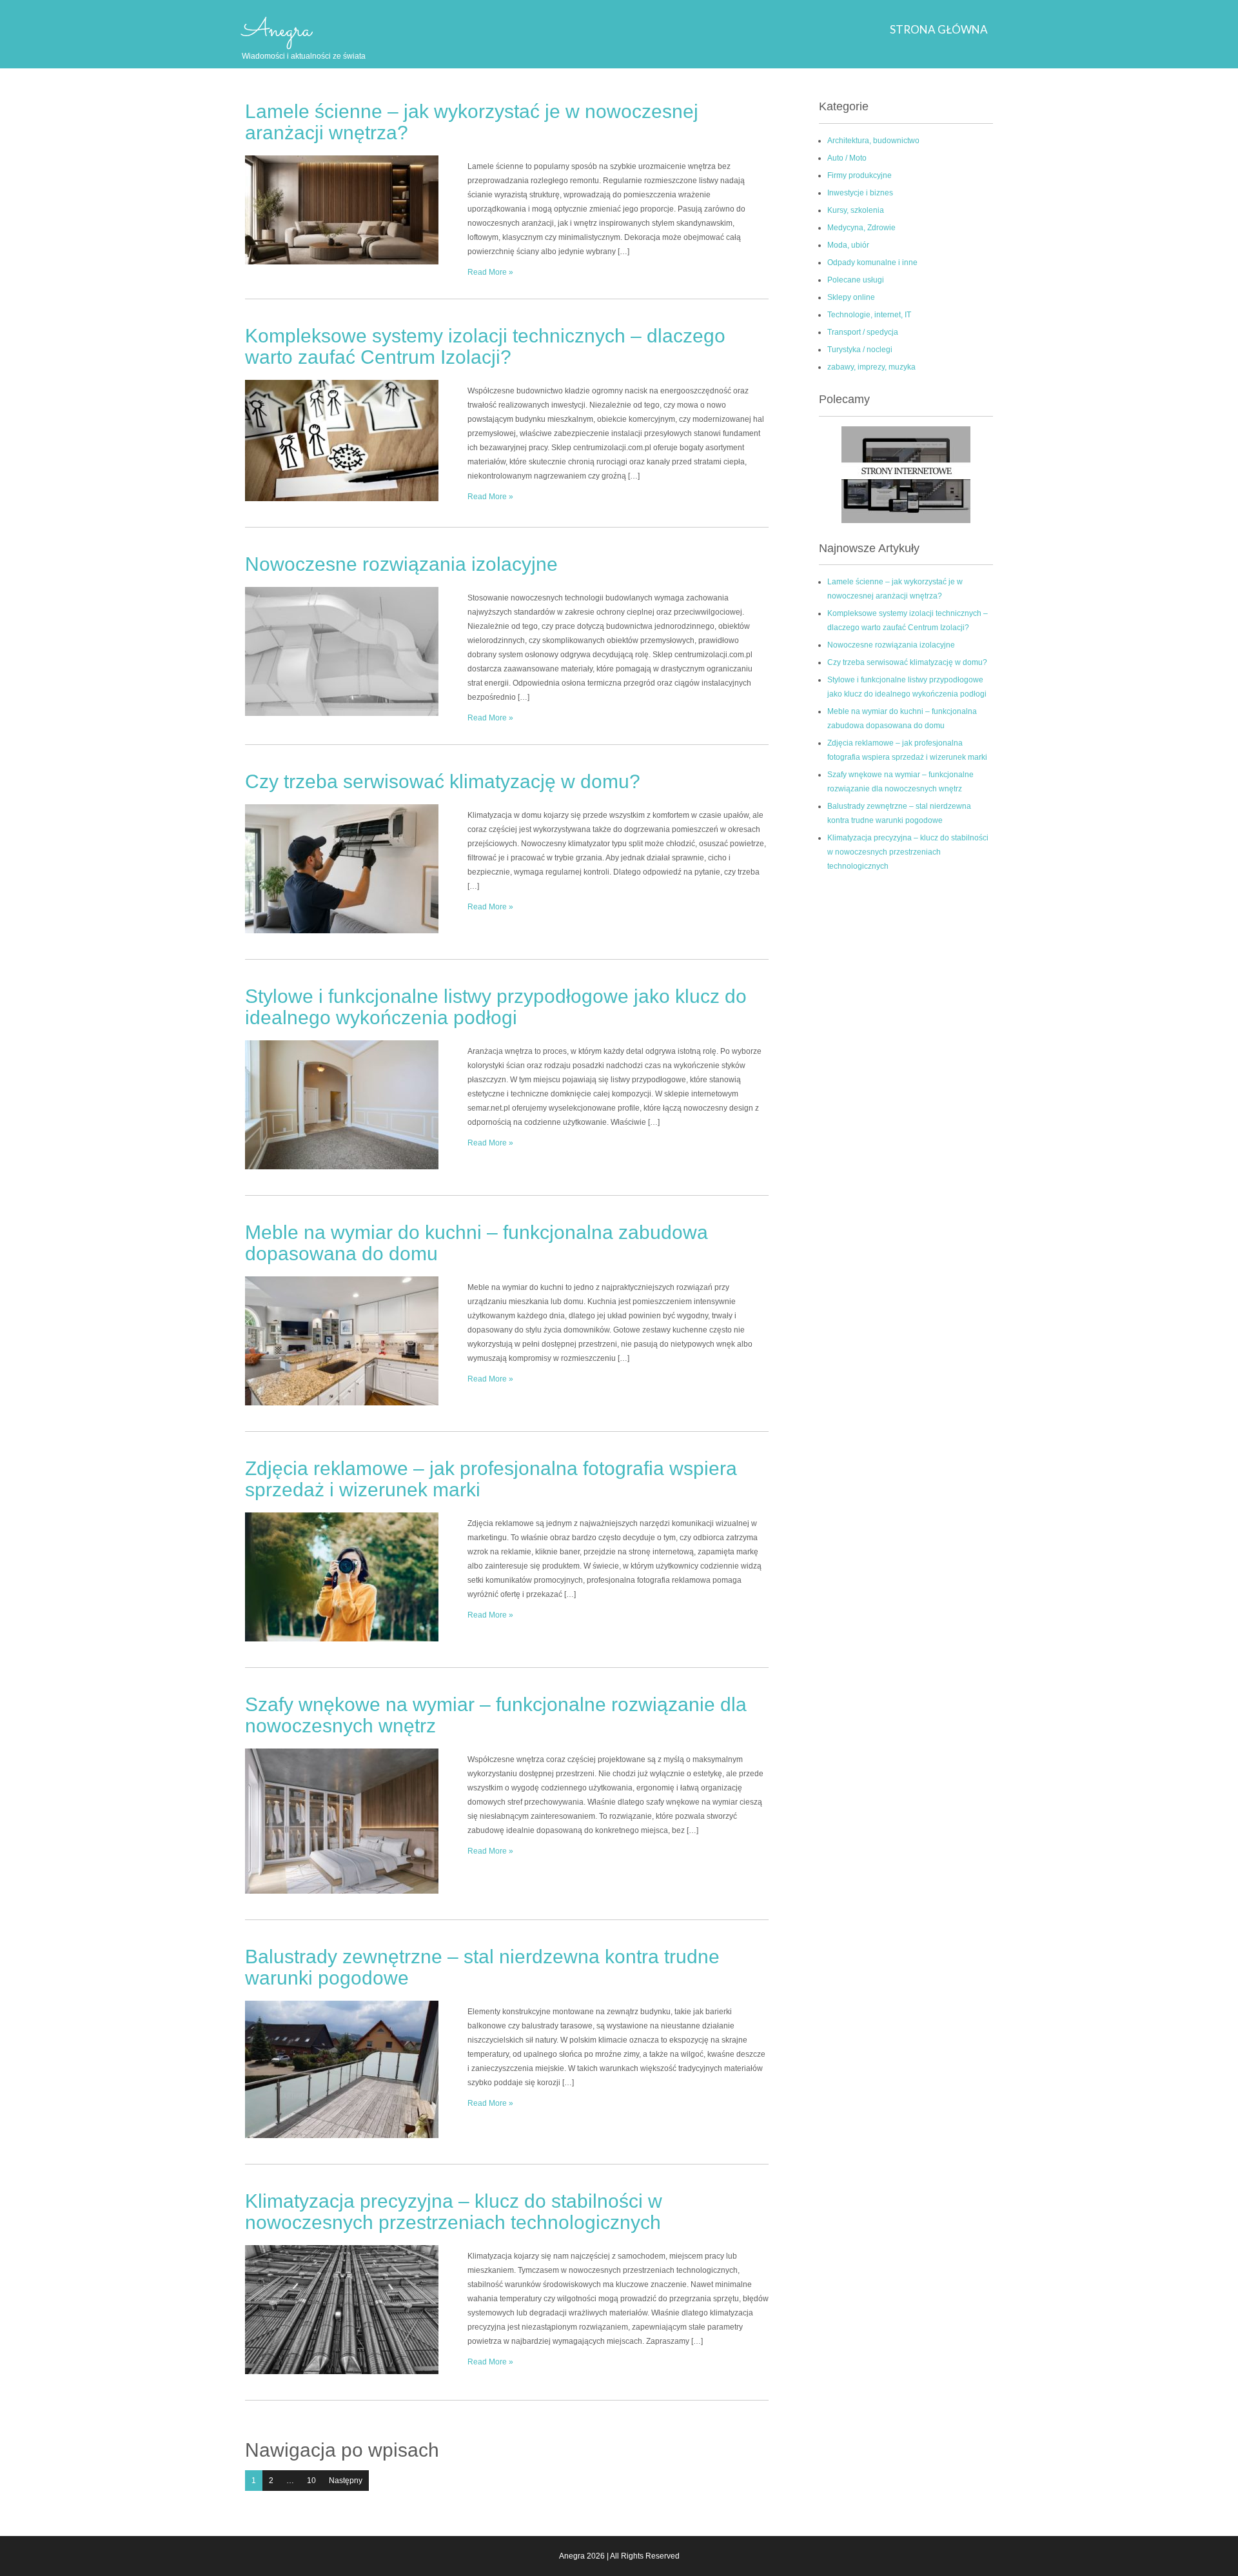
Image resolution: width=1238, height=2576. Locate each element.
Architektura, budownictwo (873, 141)
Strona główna (939, 29)
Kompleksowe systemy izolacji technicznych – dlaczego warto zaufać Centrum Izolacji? (485, 346)
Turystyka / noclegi (860, 350)
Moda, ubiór (848, 245)
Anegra (277, 30)
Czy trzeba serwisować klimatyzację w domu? (443, 781)
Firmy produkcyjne (860, 175)
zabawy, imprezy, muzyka (871, 367)
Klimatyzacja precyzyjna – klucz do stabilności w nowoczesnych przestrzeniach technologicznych (454, 2212)
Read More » (490, 272)
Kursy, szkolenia (856, 210)
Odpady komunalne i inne (872, 263)
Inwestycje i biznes (860, 193)
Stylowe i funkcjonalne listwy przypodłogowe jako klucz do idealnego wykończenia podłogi (496, 1007)
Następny (346, 2481)
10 (311, 2481)
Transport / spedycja (863, 332)
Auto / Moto (847, 158)
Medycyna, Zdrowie (861, 228)
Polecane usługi (856, 280)
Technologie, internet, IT (869, 315)
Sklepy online (851, 297)
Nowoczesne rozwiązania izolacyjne (401, 564)
